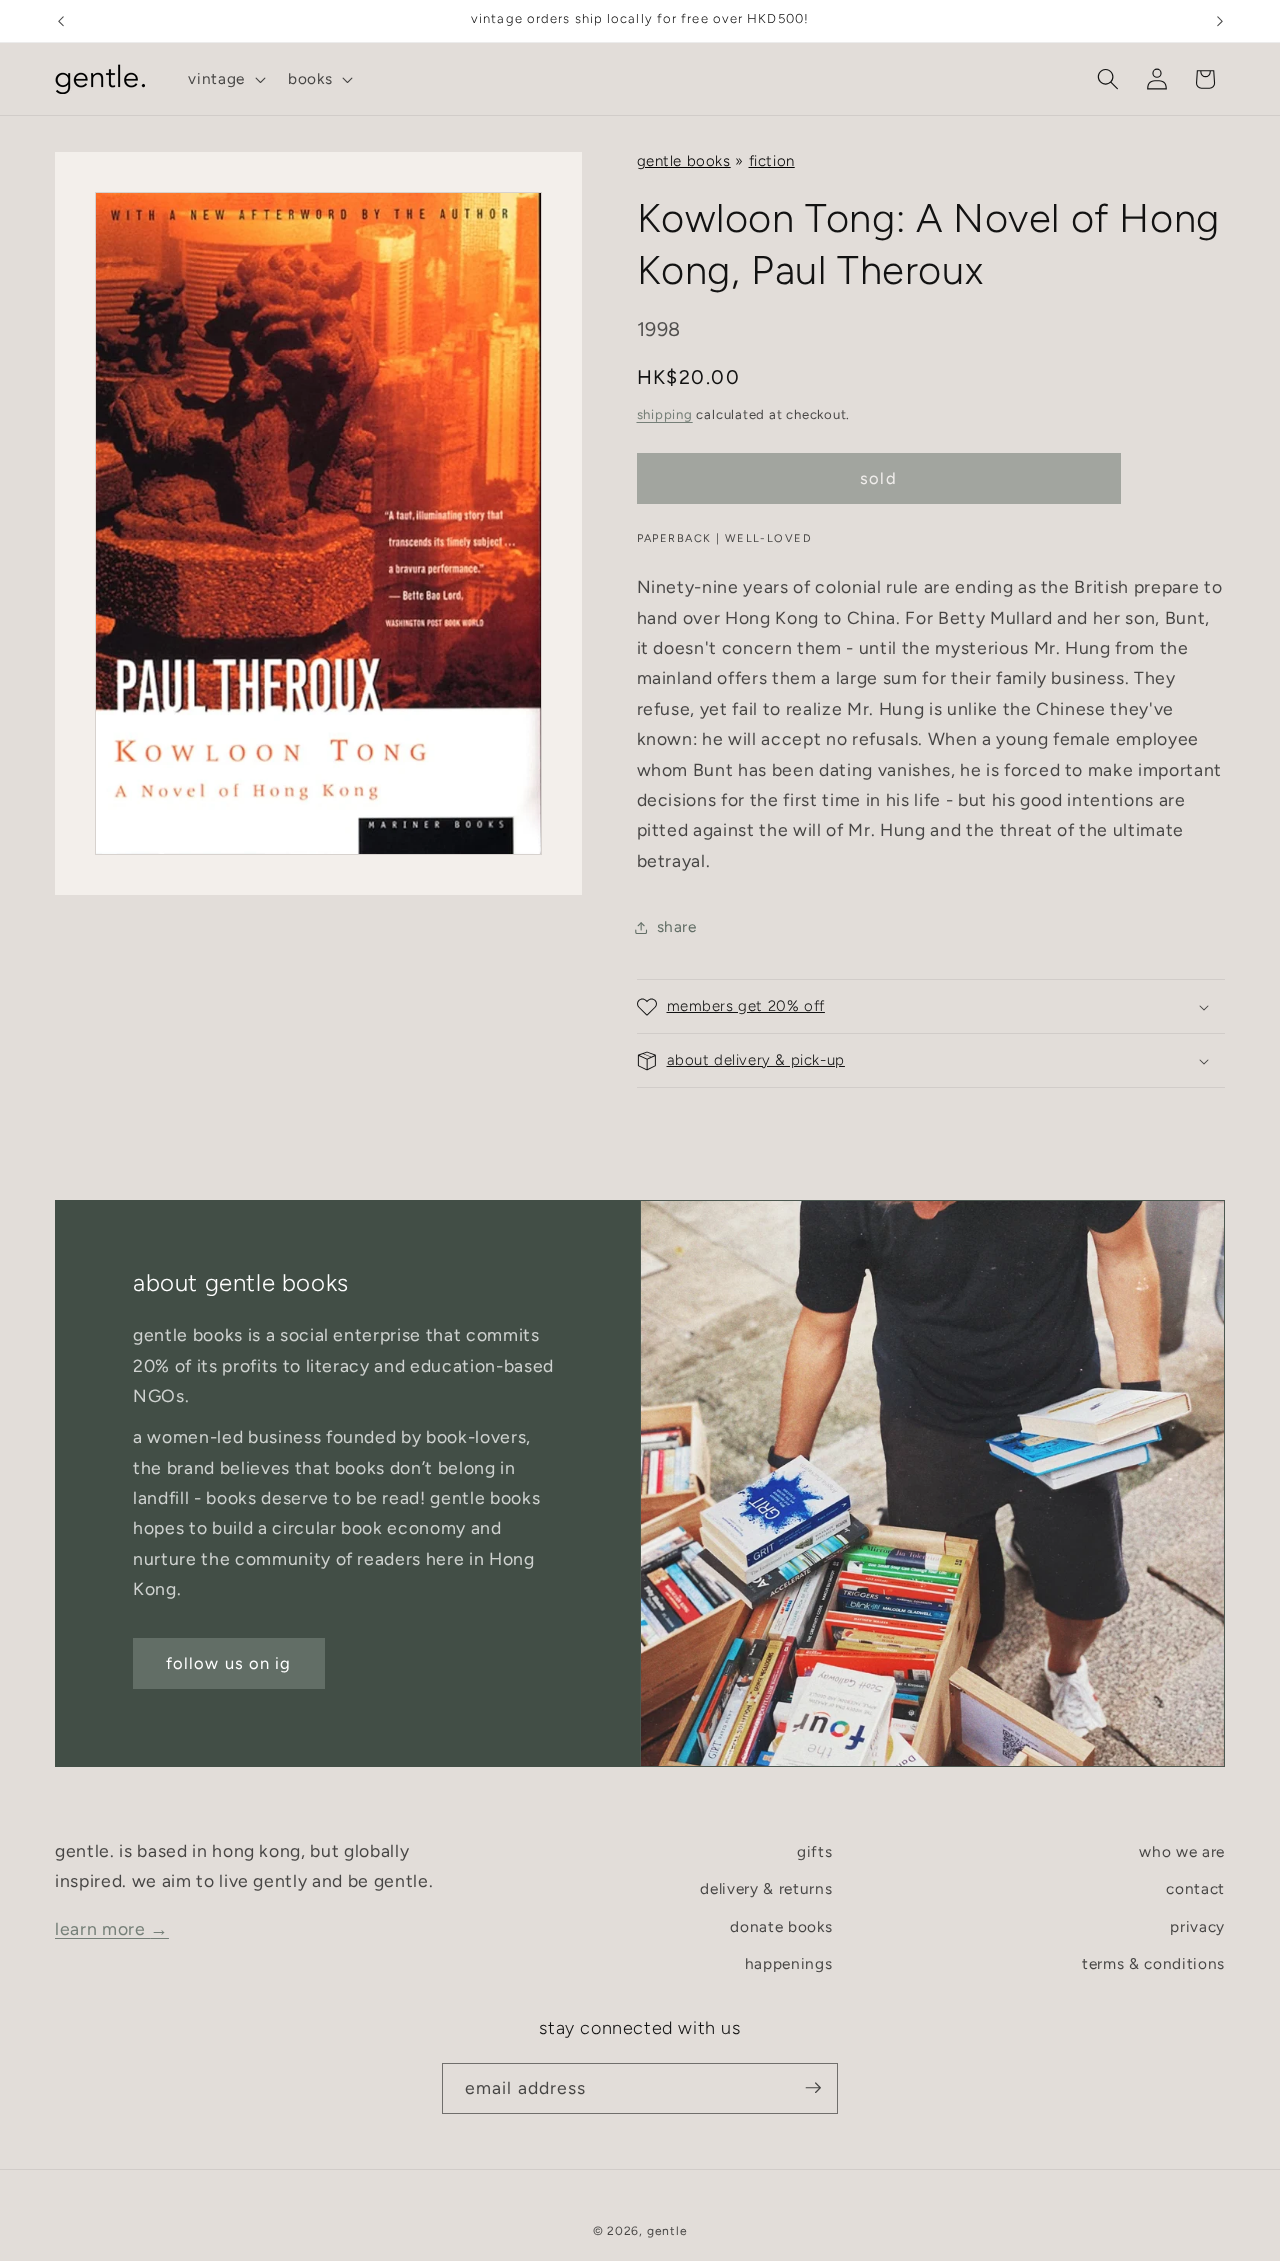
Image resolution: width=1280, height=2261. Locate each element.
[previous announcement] (61, 21)
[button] (225, 79)
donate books (781, 1926)
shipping (665, 414)
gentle (667, 2230)
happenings (789, 1964)
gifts (814, 1851)
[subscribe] (813, 2088)
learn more (112, 1928)
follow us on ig (229, 1663)
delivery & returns (766, 1889)
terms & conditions (1153, 1964)
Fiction (772, 161)
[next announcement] (1220, 21)
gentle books (684, 161)
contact (1195, 1889)
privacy (1197, 1926)
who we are (1182, 1851)
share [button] (677, 926)
